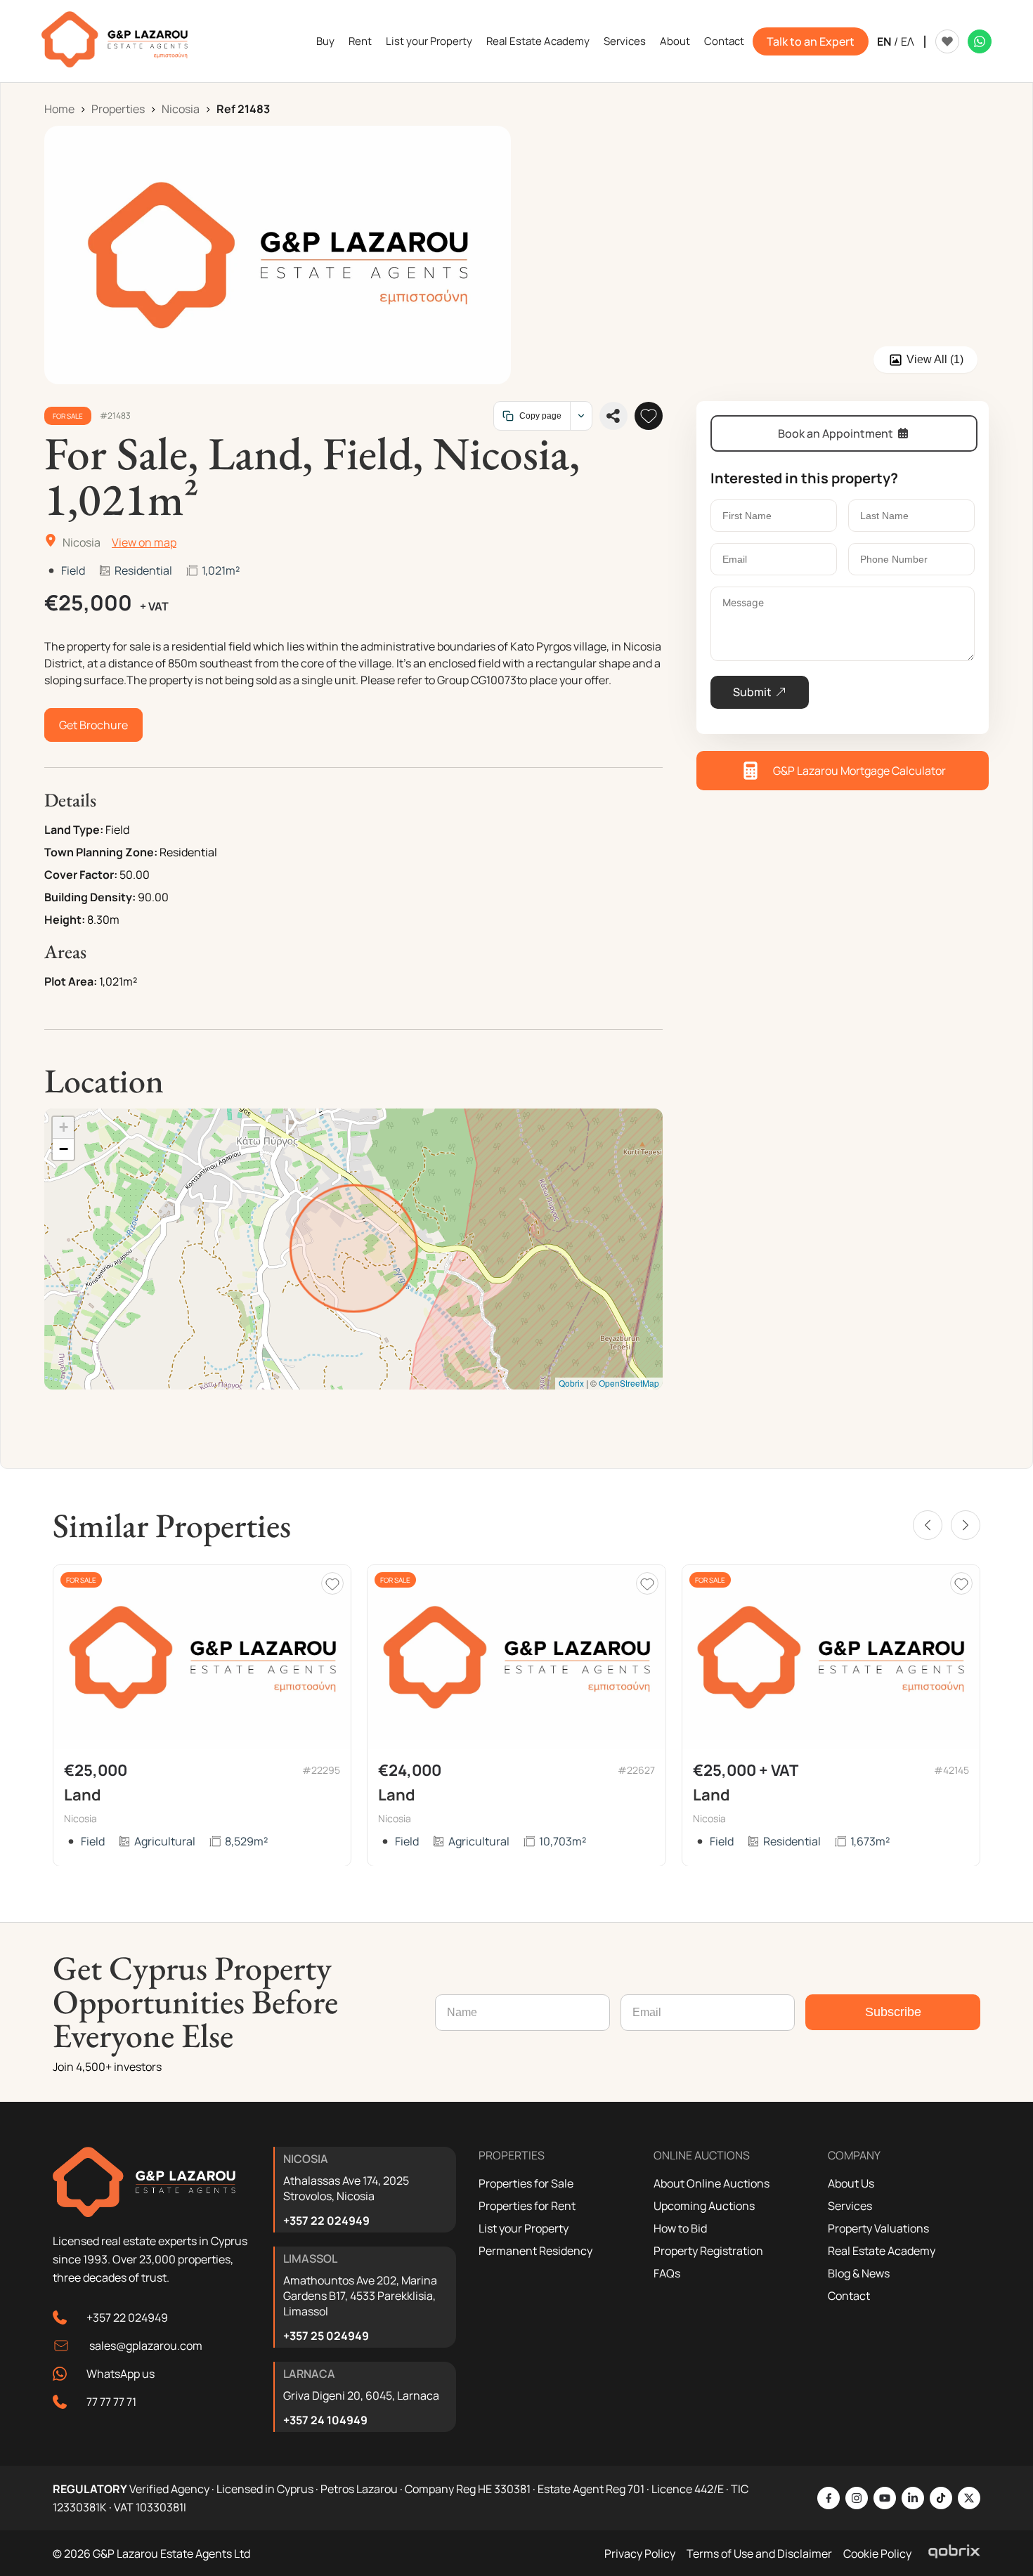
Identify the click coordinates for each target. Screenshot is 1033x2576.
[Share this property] (613, 416)
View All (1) (935, 359)
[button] (63, 1128)
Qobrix (571, 1383)
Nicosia (181, 109)
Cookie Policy (877, 2554)
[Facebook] (829, 2498)
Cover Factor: (81, 875)
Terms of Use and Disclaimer (759, 2554)
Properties (118, 109)
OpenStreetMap (629, 1383)
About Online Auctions (712, 2183)
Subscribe (893, 2012)
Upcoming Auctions (704, 2206)
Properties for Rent (527, 2206)
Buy (325, 41)
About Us (851, 2183)
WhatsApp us (121, 2374)
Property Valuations (878, 2228)
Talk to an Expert (811, 41)
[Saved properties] (947, 41)
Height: (65, 920)
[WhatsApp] (980, 41)
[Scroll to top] (1019, 2474)
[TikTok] (941, 2498)
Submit (752, 692)
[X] (969, 2498)
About (675, 41)
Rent (360, 41)
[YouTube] (885, 2498)
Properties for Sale (526, 2183)
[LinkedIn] (913, 2498)
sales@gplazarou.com (146, 2346)
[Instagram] (857, 2498)
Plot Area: (71, 981)
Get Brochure (93, 725)
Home (59, 109)
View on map (144, 542)
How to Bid (680, 2228)
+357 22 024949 (127, 2317)
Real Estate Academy (538, 41)
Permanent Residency (535, 2251)
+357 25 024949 (326, 2336)
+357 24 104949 (325, 2420)
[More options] (581, 416)
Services (625, 41)
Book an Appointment (836, 433)
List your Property (429, 41)
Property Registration (708, 2251)
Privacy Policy (640, 2554)
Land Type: (74, 830)
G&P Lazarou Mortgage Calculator (859, 771)
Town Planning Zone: (101, 852)
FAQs (667, 2273)
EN (884, 41)
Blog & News (859, 2273)
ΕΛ (908, 41)
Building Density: (90, 897)
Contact (724, 41)
